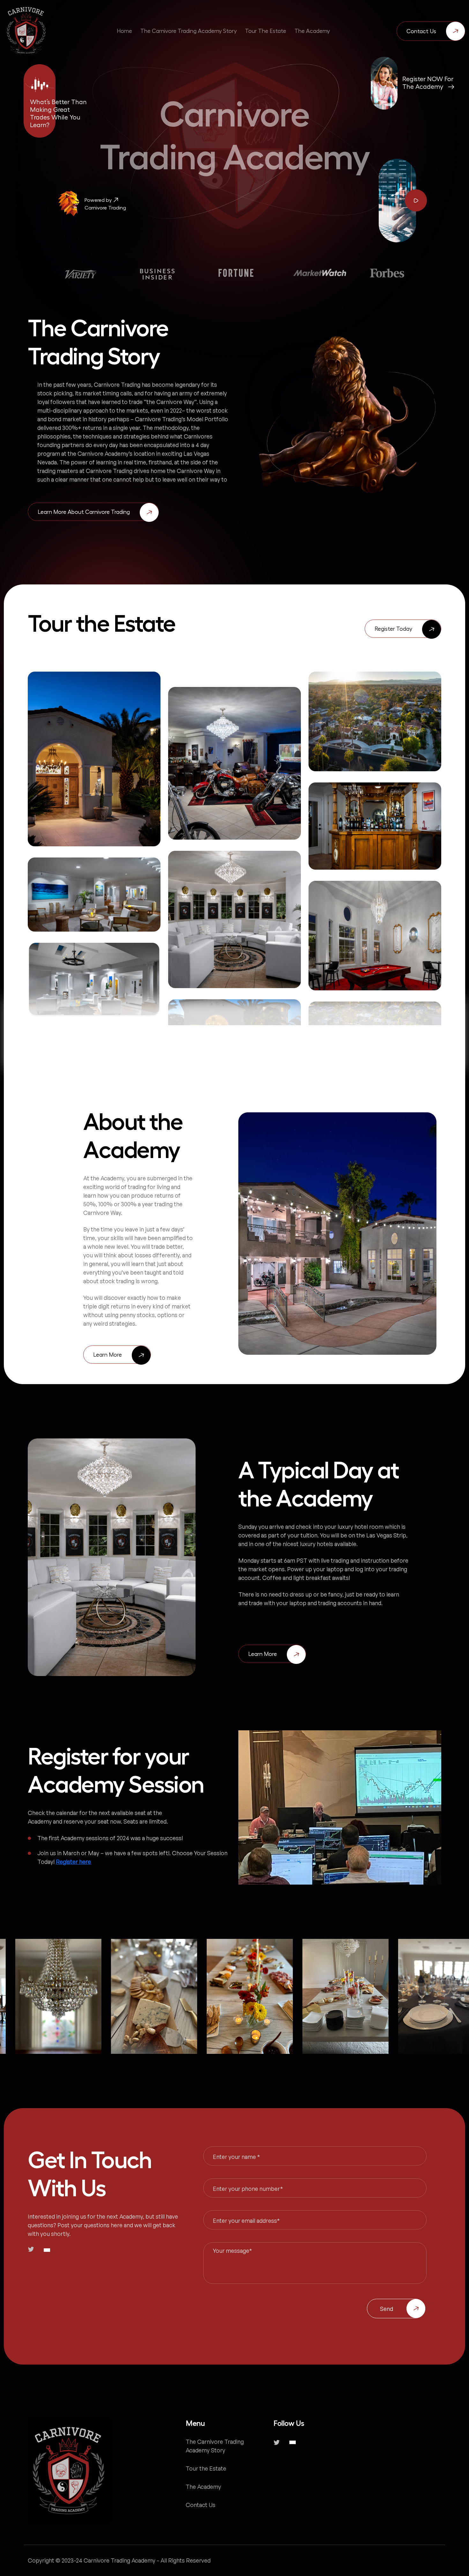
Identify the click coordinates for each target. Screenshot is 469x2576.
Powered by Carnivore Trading (105, 204)
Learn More (108, 1355)
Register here (73, 1862)
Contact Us (421, 31)
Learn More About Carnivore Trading (84, 512)
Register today (393, 629)
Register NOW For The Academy (428, 83)
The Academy (203, 2487)
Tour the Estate (206, 2468)
